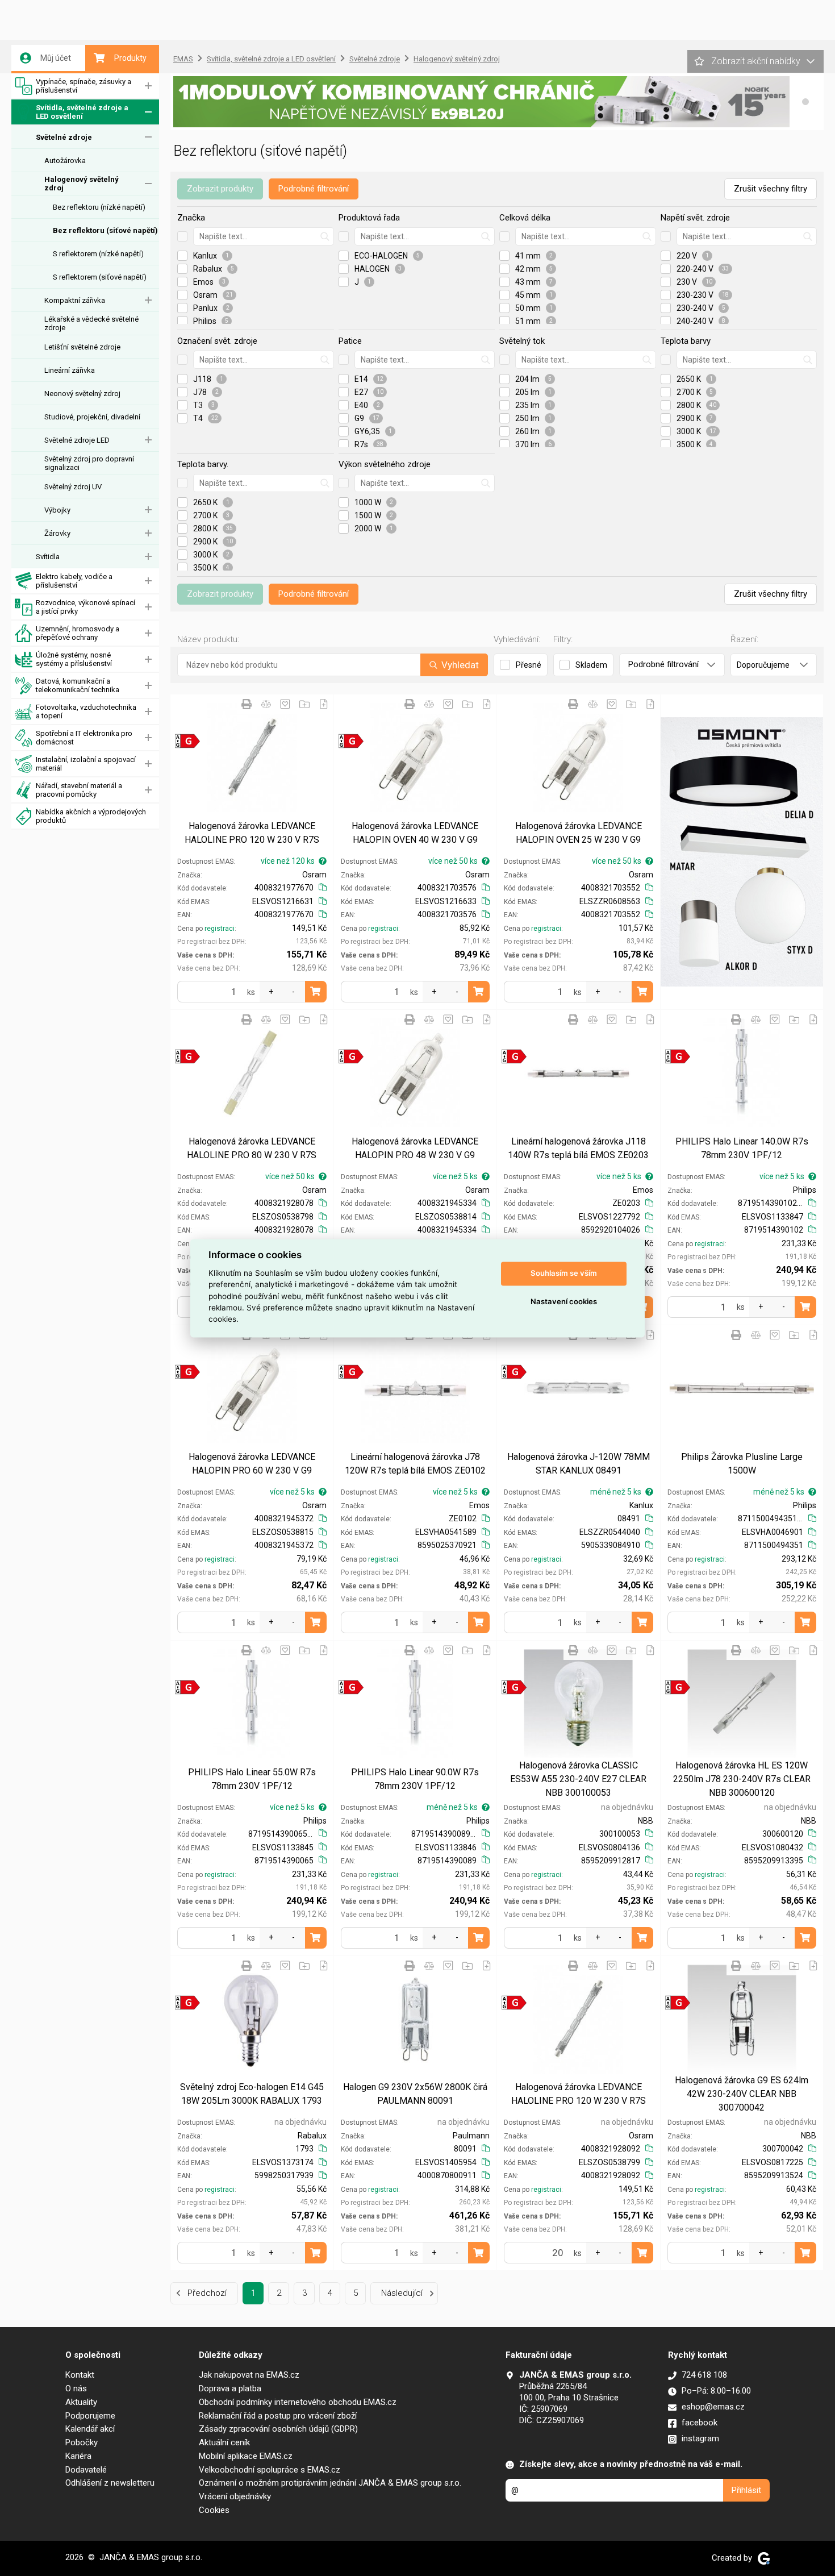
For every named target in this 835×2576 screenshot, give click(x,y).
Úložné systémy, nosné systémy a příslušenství (74, 659)
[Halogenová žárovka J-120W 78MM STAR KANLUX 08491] (579, 1389)
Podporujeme (90, 2416)
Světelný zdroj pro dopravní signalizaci (89, 463)
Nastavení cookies (564, 1302)
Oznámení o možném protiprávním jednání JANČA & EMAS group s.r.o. (330, 2483)
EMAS (183, 59)
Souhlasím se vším (564, 1274)
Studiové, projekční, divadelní (92, 417)
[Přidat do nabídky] (324, 704)
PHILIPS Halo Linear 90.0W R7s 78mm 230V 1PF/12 (415, 1779)
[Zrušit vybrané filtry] (182, 236)
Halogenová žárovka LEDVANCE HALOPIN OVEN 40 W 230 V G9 (415, 833)
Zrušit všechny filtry (771, 189)
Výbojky (57, 510)
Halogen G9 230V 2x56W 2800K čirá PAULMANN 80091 (415, 2094)
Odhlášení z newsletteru (110, 2483)
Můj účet (56, 58)
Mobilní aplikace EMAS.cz (246, 2456)
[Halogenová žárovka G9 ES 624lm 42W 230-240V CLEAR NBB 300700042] (742, 2019)
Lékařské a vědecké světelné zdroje (91, 323)
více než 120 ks (288, 861)
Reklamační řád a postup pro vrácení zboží (278, 2416)
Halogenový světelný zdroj (82, 184)
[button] (805, 102)
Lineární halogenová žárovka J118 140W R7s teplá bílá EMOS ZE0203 (578, 1148)
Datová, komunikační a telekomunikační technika (78, 685)
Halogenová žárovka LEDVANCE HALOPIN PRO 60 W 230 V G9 (252, 1464)
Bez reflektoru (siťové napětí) (105, 230)
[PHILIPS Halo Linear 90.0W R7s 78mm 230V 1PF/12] (416, 1704)
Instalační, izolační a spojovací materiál (86, 764)
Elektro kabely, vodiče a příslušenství (74, 581)
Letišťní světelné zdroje (82, 347)
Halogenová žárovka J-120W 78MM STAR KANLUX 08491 (579, 1464)
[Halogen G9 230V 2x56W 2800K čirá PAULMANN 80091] (416, 2019)
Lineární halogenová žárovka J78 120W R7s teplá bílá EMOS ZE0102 (415, 1464)
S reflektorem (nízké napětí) (98, 254)
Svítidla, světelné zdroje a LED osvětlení (82, 112)
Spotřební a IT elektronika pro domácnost (84, 738)
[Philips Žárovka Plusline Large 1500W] (742, 1389)
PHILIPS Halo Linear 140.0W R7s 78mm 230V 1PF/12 (742, 1148)
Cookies (214, 2510)
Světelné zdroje (64, 137)
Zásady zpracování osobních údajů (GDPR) (278, 2429)
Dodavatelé (86, 2470)
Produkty (130, 58)
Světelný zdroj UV (73, 487)
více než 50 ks (453, 861)
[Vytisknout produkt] (247, 704)
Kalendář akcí (90, 2429)
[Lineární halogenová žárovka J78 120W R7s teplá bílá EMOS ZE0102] (416, 1389)
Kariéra (78, 2456)
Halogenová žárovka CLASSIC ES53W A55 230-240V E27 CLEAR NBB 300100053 (578, 1779)
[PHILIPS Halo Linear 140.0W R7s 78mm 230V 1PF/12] (742, 1073)
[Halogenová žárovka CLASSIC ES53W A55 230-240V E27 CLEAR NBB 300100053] (579, 1704)
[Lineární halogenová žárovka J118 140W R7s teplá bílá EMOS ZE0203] (579, 1073)
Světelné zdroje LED (77, 440)
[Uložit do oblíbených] (285, 704)
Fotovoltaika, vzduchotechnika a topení (86, 711)
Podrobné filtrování (314, 189)
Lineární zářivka (70, 370)
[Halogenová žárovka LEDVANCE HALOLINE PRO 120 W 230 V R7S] (252, 758)
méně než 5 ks (616, 1492)
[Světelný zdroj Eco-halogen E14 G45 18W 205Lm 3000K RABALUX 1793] (252, 2019)
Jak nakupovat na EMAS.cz (249, 2375)
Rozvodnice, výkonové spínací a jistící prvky (85, 607)
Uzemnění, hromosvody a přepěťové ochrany (78, 633)
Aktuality (81, 2402)
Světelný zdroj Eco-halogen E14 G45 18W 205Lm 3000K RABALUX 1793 (252, 2094)
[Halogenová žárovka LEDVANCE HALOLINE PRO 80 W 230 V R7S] (252, 1073)
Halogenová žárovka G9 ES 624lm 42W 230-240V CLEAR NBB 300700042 (742, 2094)
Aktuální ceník (224, 2442)
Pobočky (82, 2442)
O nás (76, 2388)
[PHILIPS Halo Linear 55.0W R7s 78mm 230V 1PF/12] (252, 1704)
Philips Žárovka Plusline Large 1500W (742, 1464)
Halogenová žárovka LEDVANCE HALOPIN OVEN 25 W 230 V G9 (579, 833)
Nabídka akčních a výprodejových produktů (91, 816)
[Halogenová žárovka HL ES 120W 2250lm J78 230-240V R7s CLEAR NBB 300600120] (742, 1704)
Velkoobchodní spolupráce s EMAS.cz (270, 2470)
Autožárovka (65, 161)
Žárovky (57, 533)
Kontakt (80, 2375)
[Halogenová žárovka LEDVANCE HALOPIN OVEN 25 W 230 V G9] (579, 758)
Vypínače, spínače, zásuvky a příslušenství (83, 86)
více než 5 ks (455, 1176)
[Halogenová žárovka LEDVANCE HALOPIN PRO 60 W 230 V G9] (252, 1389)
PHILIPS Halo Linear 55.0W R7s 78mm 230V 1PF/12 (252, 1779)
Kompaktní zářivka (75, 300)
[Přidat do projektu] (304, 704)
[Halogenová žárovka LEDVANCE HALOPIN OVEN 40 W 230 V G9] (416, 758)
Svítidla (48, 557)
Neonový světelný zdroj (82, 394)
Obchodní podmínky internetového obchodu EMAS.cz (298, 2402)
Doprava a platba (230, 2388)
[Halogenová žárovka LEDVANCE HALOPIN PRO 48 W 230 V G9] (416, 1073)
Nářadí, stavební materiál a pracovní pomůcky (79, 790)
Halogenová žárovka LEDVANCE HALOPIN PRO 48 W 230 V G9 (415, 1148)
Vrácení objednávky (235, 2496)
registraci (220, 929)
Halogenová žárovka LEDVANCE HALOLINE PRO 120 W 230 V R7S (252, 833)
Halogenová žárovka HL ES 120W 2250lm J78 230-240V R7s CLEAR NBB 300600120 (742, 1779)
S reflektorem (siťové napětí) (100, 277)
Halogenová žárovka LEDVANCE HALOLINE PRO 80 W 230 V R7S (252, 1148)
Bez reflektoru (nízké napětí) (99, 207)
